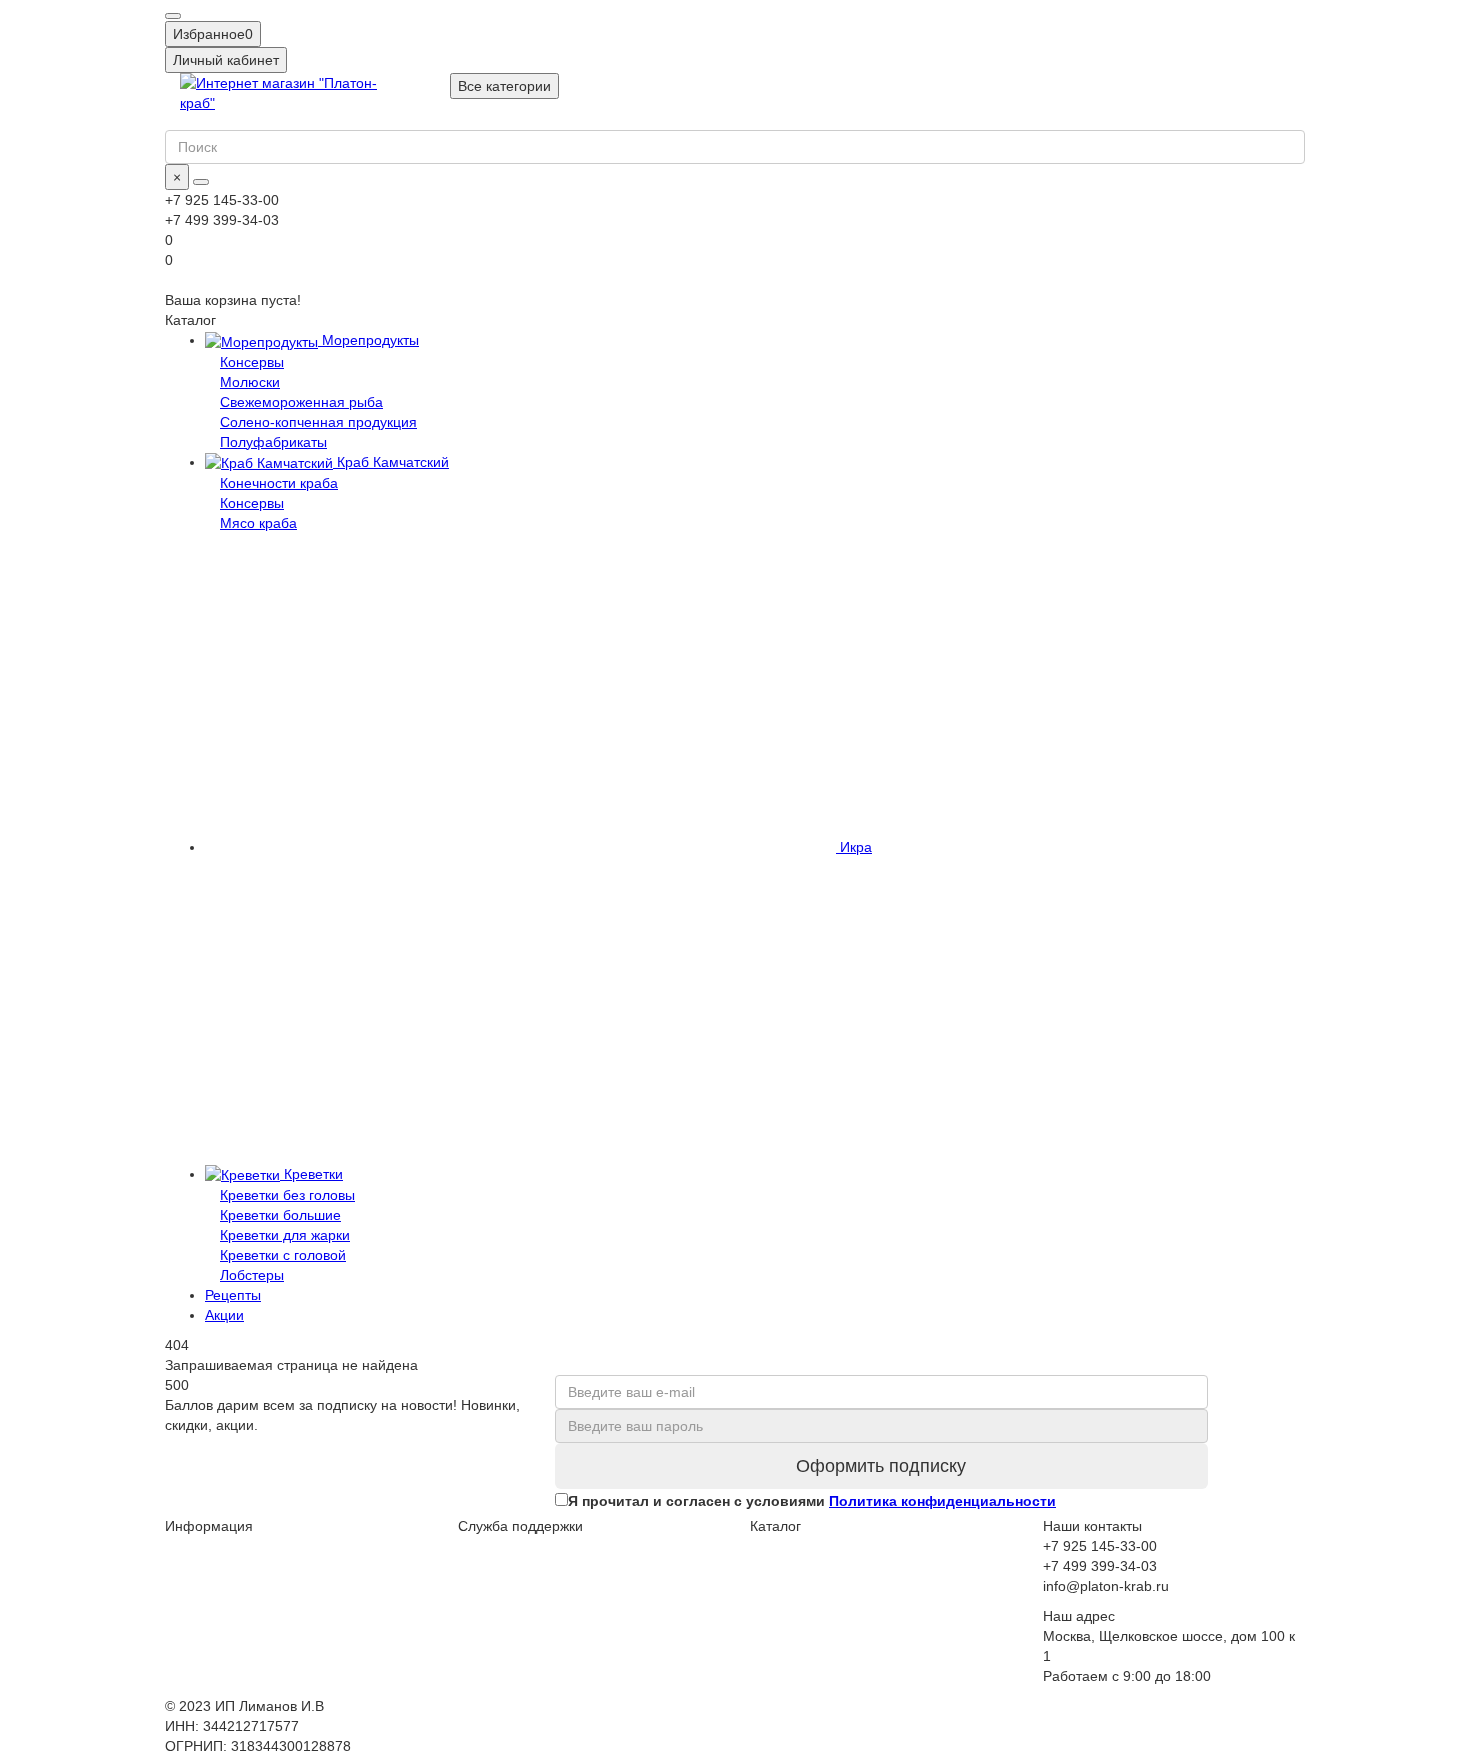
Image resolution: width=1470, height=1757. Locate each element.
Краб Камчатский (391, 462)
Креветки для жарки (285, 1235)
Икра (854, 847)
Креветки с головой (283, 1255)
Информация (209, 1526)
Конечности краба (279, 483)
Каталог (775, 1526)
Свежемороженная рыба (301, 402)
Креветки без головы (287, 1195)
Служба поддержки (520, 1526)
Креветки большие (280, 1215)
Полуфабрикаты (273, 442)
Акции (224, 1315)
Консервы (252, 362)
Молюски (250, 382)
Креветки (311, 1174)
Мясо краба (258, 523)
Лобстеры (252, 1275)
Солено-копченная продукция (318, 422)
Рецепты (233, 1295)
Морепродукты (368, 340)
